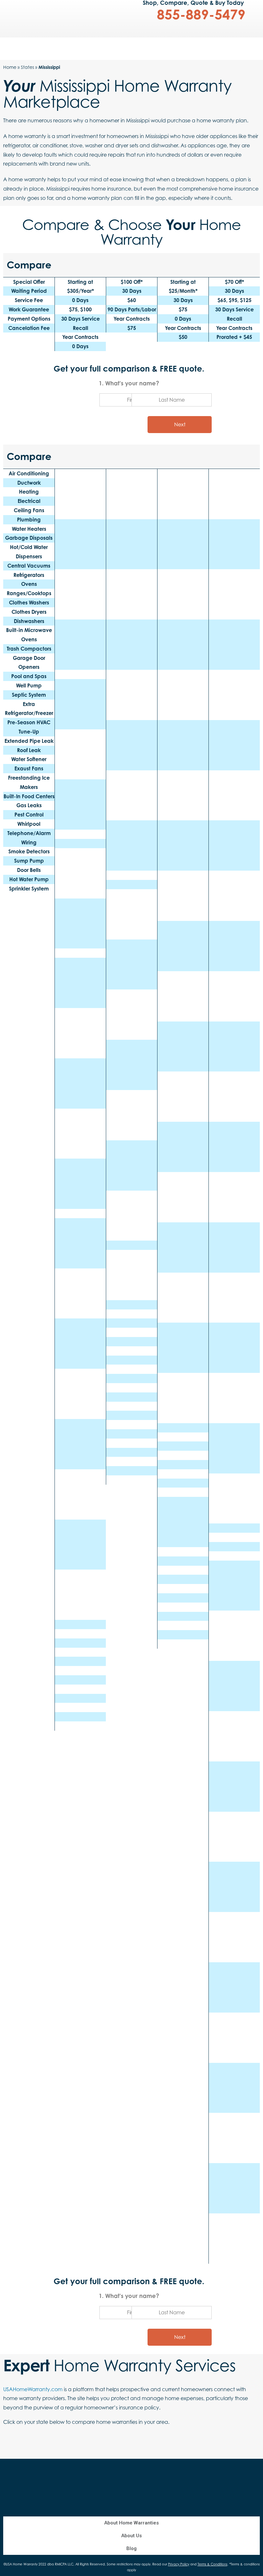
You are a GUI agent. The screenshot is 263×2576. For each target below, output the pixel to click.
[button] (4, 5)
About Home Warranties (131, 2523)
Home (10, 67)
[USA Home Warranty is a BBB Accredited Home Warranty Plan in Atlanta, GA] (196, 2476)
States (27, 67)
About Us (131, 2536)
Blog (131, 2548)
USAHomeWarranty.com (33, 2389)
